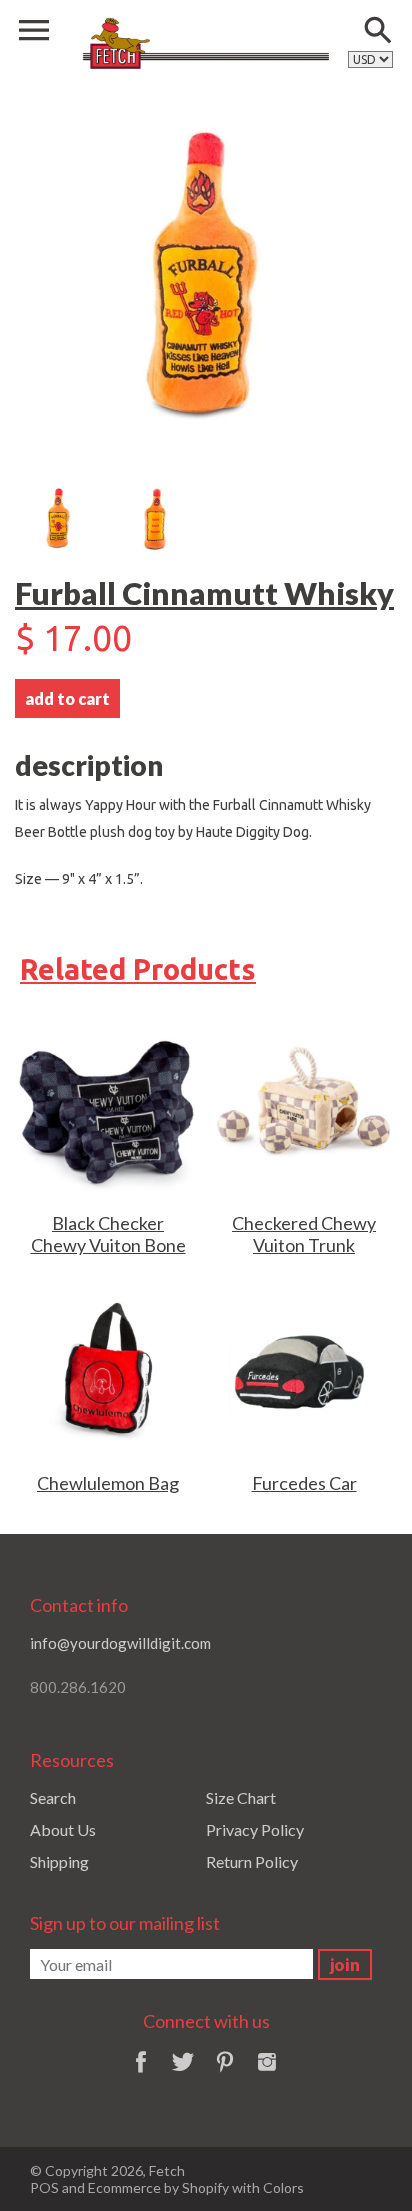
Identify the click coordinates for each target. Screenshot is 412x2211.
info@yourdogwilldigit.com (120, 1643)
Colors (283, 2187)
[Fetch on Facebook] (141, 2074)
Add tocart (67, 698)
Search (53, 1797)
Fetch (167, 2170)
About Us (63, 1829)
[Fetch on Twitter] (183, 2074)
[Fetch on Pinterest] (225, 2074)
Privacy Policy (255, 1829)
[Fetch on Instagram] (267, 2074)
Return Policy (252, 1861)
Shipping (59, 1861)
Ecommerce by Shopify (158, 2187)
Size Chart (241, 1797)
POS (44, 2187)
